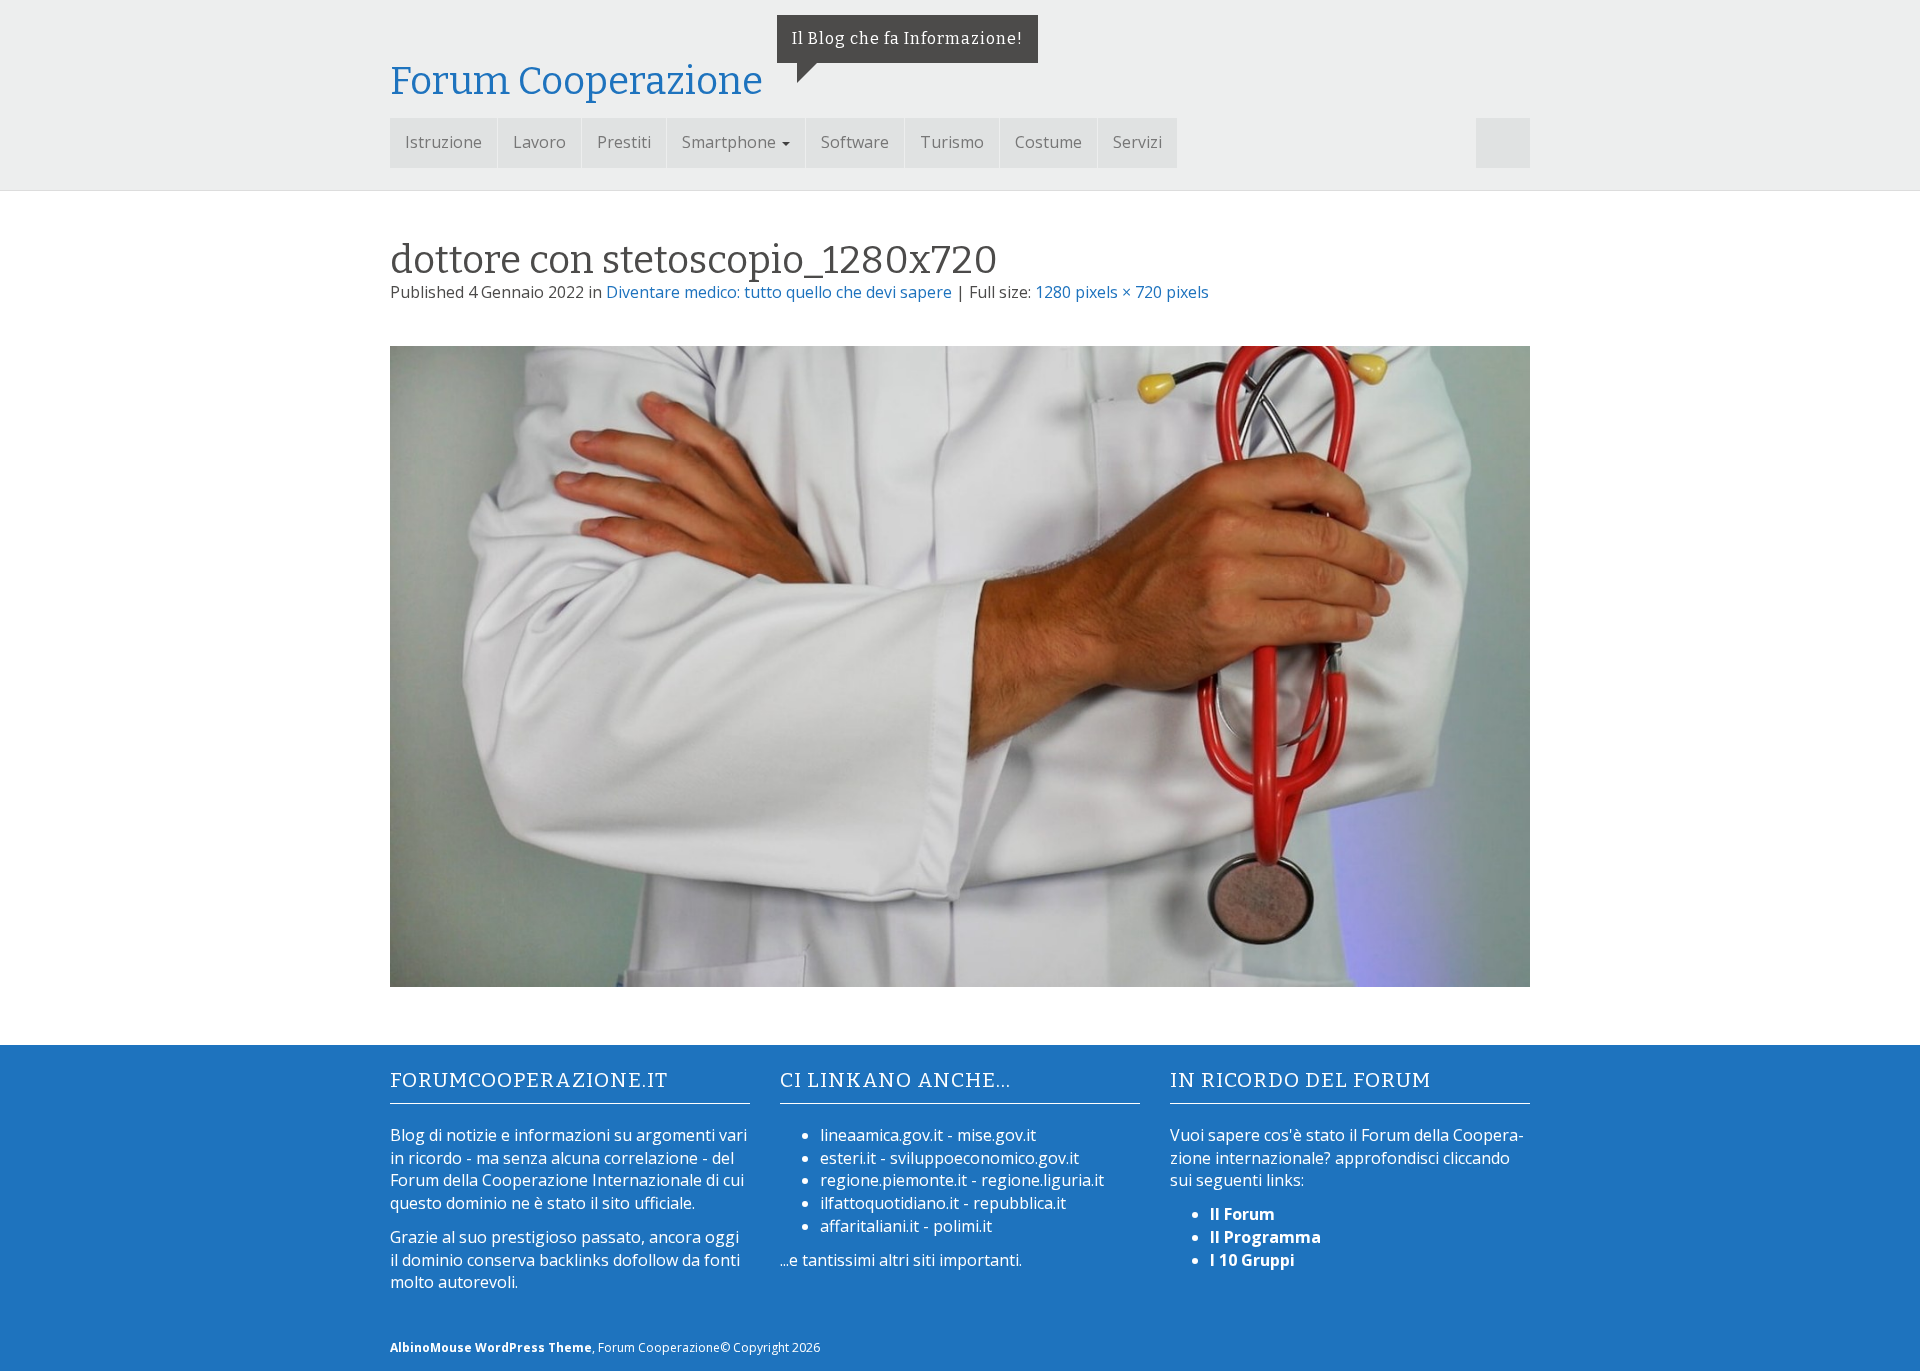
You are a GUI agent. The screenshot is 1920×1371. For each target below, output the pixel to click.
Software (855, 142)
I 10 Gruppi (1252, 1260)
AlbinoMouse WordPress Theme (491, 1347)
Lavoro (539, 142)
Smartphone (731, 142)
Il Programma (1265, 1237)
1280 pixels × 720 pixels (1122, 292)
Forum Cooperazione (576, 81)
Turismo (952, 142)
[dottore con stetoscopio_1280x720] (960, 670)
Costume (1048, 142)
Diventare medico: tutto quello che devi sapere (779, 292)
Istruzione (443, 142)
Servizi (1137, 142)
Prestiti (624, 142)
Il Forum (1242, 1214)
